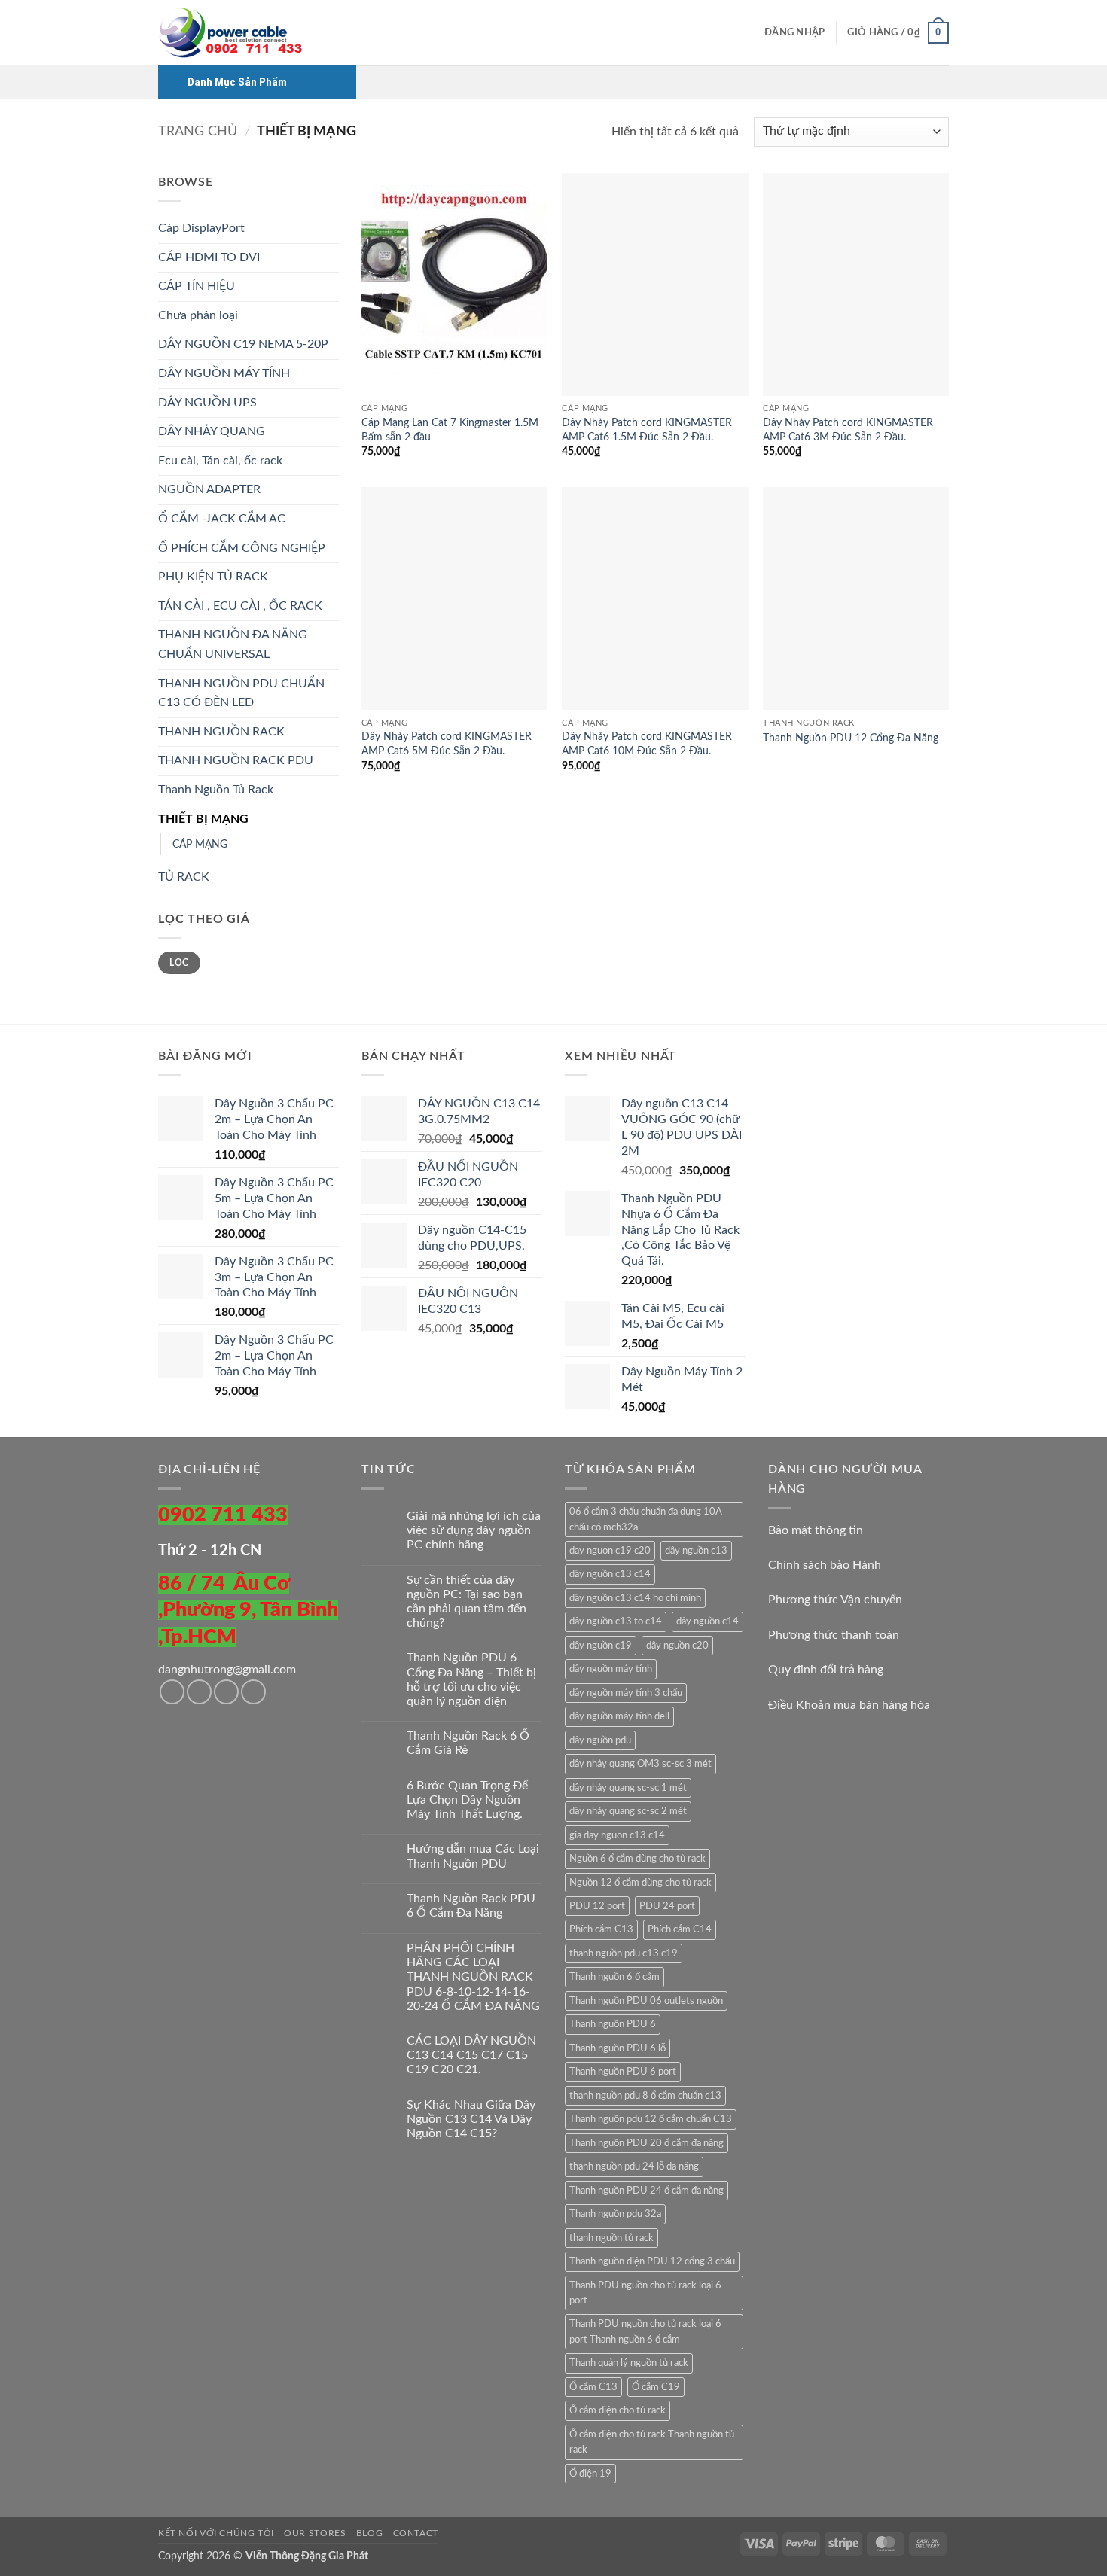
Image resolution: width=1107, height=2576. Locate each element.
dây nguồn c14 (708, 1621)
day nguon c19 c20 (610, 1551)
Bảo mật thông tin (816, 1530)
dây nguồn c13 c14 (610, 1574)
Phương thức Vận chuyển (835, 1600)
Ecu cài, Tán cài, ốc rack (220, 461)
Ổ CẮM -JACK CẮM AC (222, 519)
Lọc (179, 963)
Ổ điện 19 (590, 2474)
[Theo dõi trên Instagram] (199, 1692)
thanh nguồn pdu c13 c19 (624, 1953)
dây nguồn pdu (600, 1740)
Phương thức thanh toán (834, 1635)
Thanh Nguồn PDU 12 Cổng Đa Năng (851, 738)
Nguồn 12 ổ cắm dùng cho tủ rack (640, 1883)
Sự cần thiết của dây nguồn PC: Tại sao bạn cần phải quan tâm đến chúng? (467, 1602)
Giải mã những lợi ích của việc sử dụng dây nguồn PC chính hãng (474, 1530)
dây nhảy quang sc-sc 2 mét (628, 1811)
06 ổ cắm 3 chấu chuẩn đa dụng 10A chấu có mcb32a (646, 1519)
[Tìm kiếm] (748, 32)
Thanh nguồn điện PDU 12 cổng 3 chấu (652, 2261)
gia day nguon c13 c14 (617, 1835)
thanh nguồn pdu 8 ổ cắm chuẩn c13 (645, 2096)
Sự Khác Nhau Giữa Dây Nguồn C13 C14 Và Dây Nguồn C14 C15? (471, 2119)
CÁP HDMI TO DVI (209, 257)
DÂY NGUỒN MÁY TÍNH (224, 373)
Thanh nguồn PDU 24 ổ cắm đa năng (647, 2191)
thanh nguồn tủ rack (611, 2238)
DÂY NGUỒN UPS (207, 403)
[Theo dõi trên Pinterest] (253, 1692)
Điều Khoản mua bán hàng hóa (849, 1705)
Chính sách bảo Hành (825, 1565)
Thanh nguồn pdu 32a (615, 2214)
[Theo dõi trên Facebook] (172, 1692)
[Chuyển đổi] (330, 374)
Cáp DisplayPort (201, 228)
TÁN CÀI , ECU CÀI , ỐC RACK (240, 606)
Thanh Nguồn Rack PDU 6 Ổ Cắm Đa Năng (471, 1906)
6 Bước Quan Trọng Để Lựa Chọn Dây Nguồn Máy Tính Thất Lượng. (467, 1800)
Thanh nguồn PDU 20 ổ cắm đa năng (647, 2143)
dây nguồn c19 (601, 1646)
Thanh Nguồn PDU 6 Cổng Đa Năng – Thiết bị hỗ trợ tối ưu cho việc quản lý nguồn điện (471, 1679)
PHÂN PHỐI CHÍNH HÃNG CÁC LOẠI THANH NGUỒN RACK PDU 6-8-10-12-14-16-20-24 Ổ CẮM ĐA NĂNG (473, 1977)
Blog (369, 2533)
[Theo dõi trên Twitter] (226, 1692)
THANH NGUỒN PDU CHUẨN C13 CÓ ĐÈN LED (241, 693)
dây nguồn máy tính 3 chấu (626, 1693)
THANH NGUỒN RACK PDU (236, 760)
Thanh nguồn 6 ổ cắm (614, 1977)
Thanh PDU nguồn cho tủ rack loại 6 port (645, 2293)
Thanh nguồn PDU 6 (613, 2024)
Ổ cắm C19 (656, 2387)
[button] (794, 33)
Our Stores (315, 2533)
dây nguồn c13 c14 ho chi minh (635, 1598)
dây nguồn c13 (696, 1551)
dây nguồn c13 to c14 (616, 1621)
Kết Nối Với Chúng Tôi (216, 2533)
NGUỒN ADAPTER (209, 489)
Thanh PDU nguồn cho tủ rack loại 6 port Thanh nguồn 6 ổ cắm (645, 2331)
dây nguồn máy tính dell (619, 1716)
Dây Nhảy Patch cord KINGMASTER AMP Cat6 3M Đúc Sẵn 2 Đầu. (848, 430)
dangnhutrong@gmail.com (227, 1670)
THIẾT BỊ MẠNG (203, 819)
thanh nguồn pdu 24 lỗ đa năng (634, 2166)
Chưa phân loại (198, 315)
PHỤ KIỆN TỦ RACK (213, 577)
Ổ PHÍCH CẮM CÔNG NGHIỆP (242, 548)
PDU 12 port (597, 1906)
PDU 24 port (667, 1906)
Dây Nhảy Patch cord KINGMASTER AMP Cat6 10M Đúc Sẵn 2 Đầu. (647, 744)
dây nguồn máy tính (611, 1669)
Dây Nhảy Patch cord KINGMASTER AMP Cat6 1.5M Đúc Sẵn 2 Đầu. (647, 430)
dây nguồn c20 (677, 1646)
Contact (416, 2533)
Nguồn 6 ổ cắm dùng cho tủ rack (637, 1859)
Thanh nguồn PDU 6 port (623, 2072)
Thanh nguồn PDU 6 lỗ (618, 2048)
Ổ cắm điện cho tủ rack (618, 2410)
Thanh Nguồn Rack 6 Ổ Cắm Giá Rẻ (468, 1743)
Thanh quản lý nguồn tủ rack (629, 2363)
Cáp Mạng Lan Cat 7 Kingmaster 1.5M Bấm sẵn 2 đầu (450, 430)
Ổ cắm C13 (593, 2387)
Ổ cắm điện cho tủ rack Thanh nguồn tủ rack (652, 2442)
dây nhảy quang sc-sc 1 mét (628, 1788)
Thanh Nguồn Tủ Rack (216, 790)
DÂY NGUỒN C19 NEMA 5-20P (243, 344)
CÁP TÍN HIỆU (197, 286)
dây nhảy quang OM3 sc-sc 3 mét (640, 1764)
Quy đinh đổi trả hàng (826, 1670)
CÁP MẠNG (200, 844)
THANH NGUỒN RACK (221, 732)
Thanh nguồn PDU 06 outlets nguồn (646, 2001)
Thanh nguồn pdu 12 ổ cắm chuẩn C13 (651, 2119)
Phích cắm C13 (601, 1929)
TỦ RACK (184, 877)
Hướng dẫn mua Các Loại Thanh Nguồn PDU (473, 1856)
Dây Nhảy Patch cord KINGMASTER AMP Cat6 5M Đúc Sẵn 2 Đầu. (447, 744)
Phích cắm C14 (680, 1929)
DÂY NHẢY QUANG (212, 431)
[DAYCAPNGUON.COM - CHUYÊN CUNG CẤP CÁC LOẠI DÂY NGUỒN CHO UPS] (233, 33)
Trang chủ (198, 131)
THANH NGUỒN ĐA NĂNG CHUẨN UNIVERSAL (233, 644)
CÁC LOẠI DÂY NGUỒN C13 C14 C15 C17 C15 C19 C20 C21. (471, 2055)
